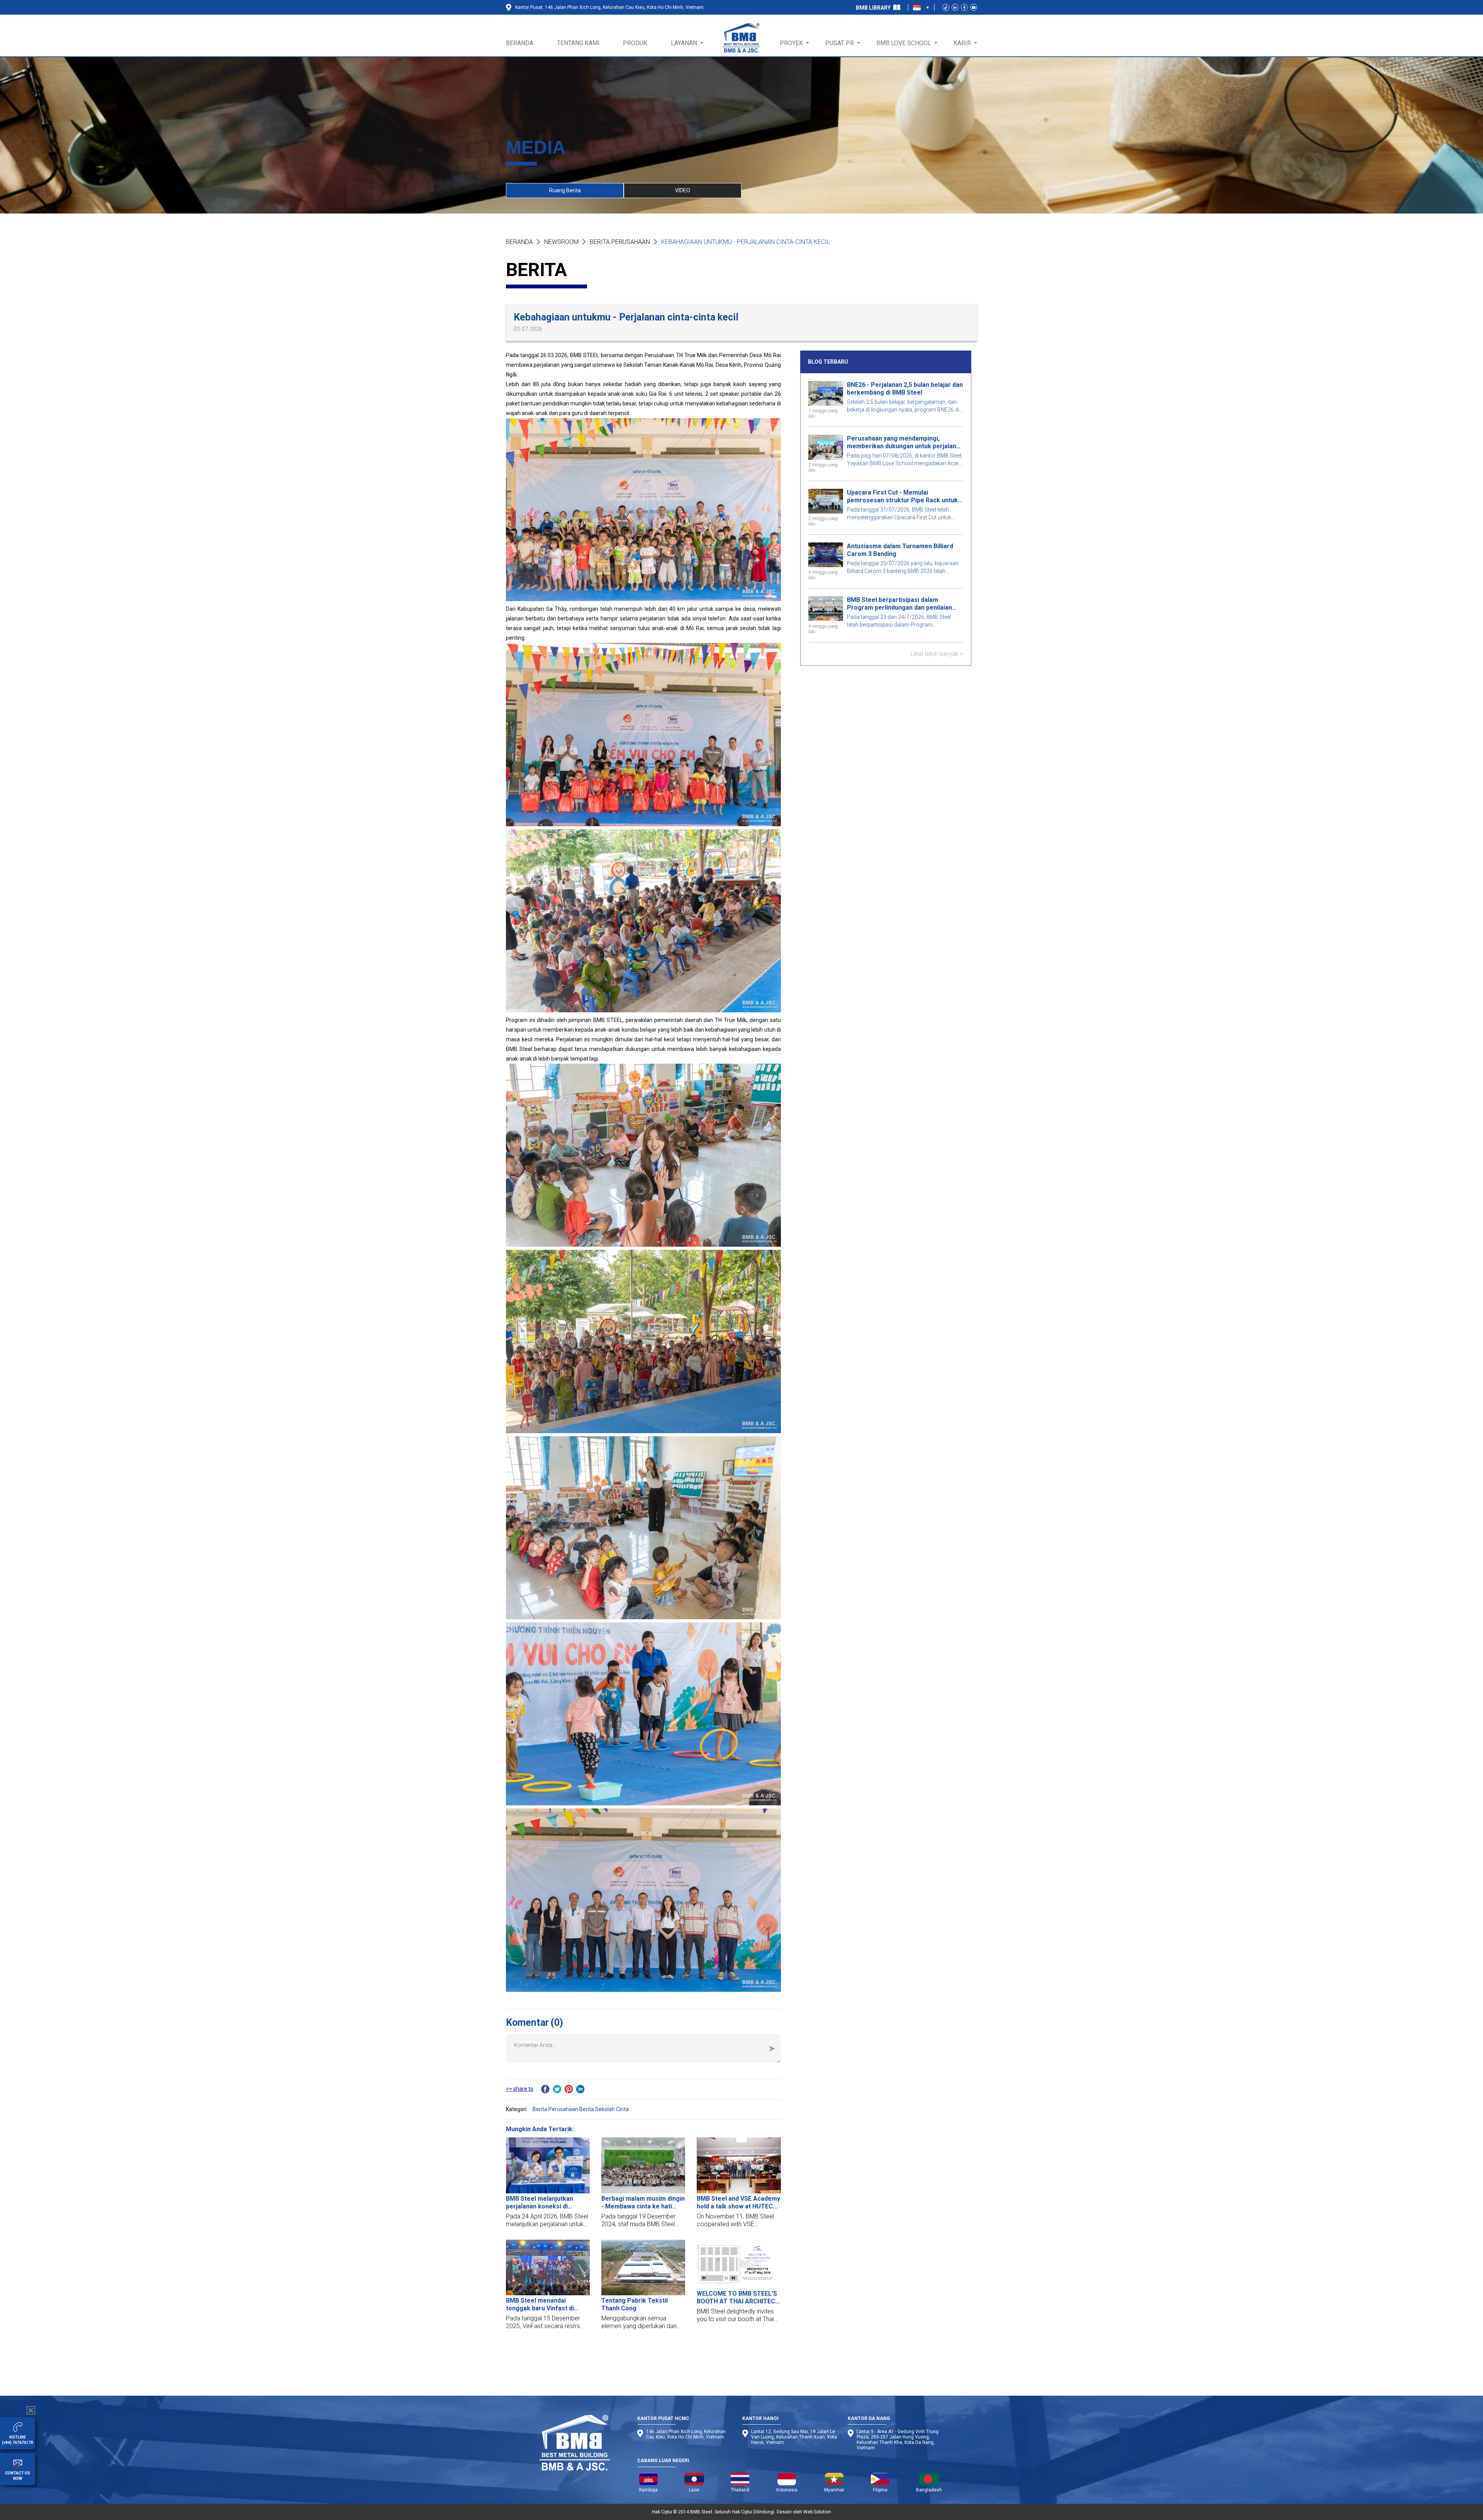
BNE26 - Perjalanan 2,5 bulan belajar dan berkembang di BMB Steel (905, 389)
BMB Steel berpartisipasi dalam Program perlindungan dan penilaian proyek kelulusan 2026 (899, 604)
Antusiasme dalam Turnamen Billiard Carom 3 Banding (900, 550)
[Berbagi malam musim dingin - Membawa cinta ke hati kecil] (643, 2165)
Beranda (519, 242)
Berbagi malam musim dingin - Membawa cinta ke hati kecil (643, 2203)
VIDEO (683, 190)
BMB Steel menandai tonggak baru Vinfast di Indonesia (540, 2305)
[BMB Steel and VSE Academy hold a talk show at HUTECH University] (739, 2165)
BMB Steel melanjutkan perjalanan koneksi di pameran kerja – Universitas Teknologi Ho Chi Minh (547, 2203)
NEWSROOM (561, 242)
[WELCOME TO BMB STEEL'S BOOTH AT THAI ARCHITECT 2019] (739, 2264)
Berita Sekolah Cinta (604, 2109)
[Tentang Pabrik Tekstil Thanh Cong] (643, 2268)
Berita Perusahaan (620, 242)
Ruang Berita (565, 190)
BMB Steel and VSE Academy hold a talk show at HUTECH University (738, 2203)
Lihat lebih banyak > (937, 653)
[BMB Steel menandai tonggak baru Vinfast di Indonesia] (548, 2268)
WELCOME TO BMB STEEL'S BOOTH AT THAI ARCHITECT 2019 (738, 2298)
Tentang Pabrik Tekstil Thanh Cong (635, 2304)
